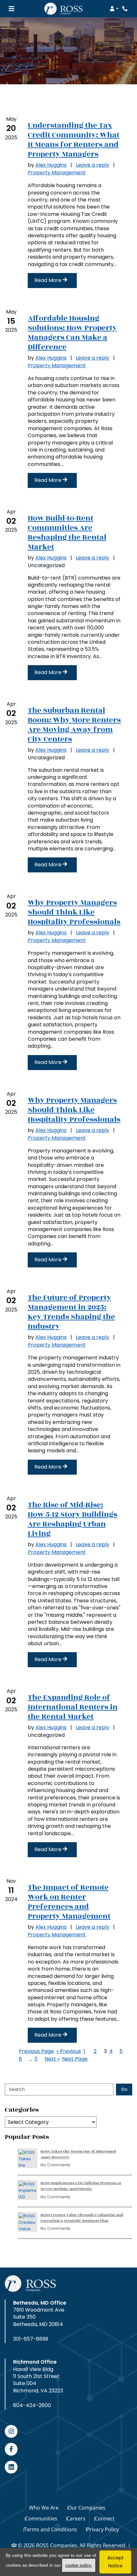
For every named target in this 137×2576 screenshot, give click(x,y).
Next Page (75, 2059)
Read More (49, 280)
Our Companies (87, 2508)
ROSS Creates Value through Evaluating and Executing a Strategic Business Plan (82, 2218)
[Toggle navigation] (11, 9)
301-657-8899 (31, 2339)
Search (17, 2089)
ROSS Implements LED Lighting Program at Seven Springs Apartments (81, 2186)
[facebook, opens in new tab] (11, 2449)
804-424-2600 (32, 2405)
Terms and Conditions (50, 2529)
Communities (41, 2519)
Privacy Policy (103, 2529)
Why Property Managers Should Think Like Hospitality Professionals (74, 912)
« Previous (69, 2051)
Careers (76, 2519)
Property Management (57, 173)
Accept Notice (115, 2562)
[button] (114, 9)
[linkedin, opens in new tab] (11, 2467)
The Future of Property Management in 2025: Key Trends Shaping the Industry (71, 1312)
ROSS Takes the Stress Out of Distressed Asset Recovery (78, 2154)
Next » (52, 2059)
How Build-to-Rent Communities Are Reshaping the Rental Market (67, 533)
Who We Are (44, 2508)
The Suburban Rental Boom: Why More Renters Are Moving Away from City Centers (74, 725)
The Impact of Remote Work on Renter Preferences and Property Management (69, 1902)
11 (36, 2059)
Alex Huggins (51, 165)
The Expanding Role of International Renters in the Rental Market (73, 1707)
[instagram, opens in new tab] (11, 2431)
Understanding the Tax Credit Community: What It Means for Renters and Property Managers (74, 140)
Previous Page (36, 2051)
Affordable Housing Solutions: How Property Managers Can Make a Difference (72, 333)
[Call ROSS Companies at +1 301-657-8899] (126, 9)
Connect (105, 2519)
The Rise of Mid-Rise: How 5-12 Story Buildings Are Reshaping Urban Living (72, 1519)
